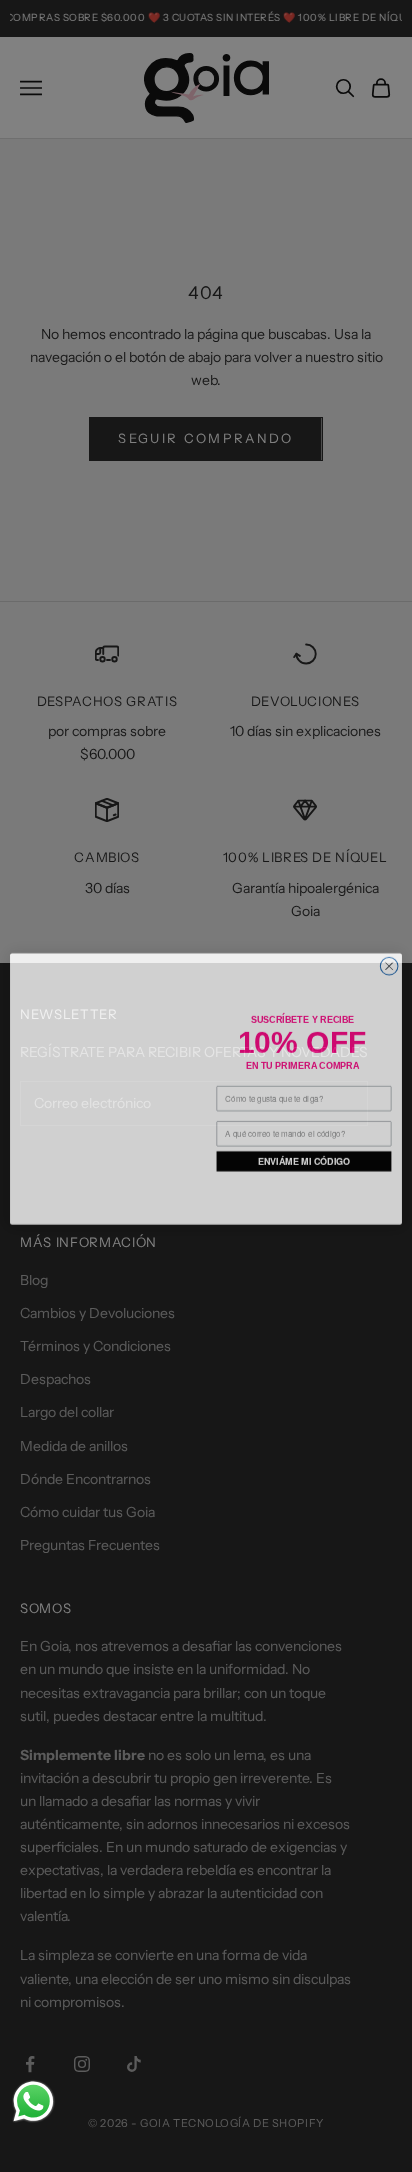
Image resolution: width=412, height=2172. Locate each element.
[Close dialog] (389, 952)
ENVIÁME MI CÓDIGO (304, 1158)
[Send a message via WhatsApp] (33, 2101)
